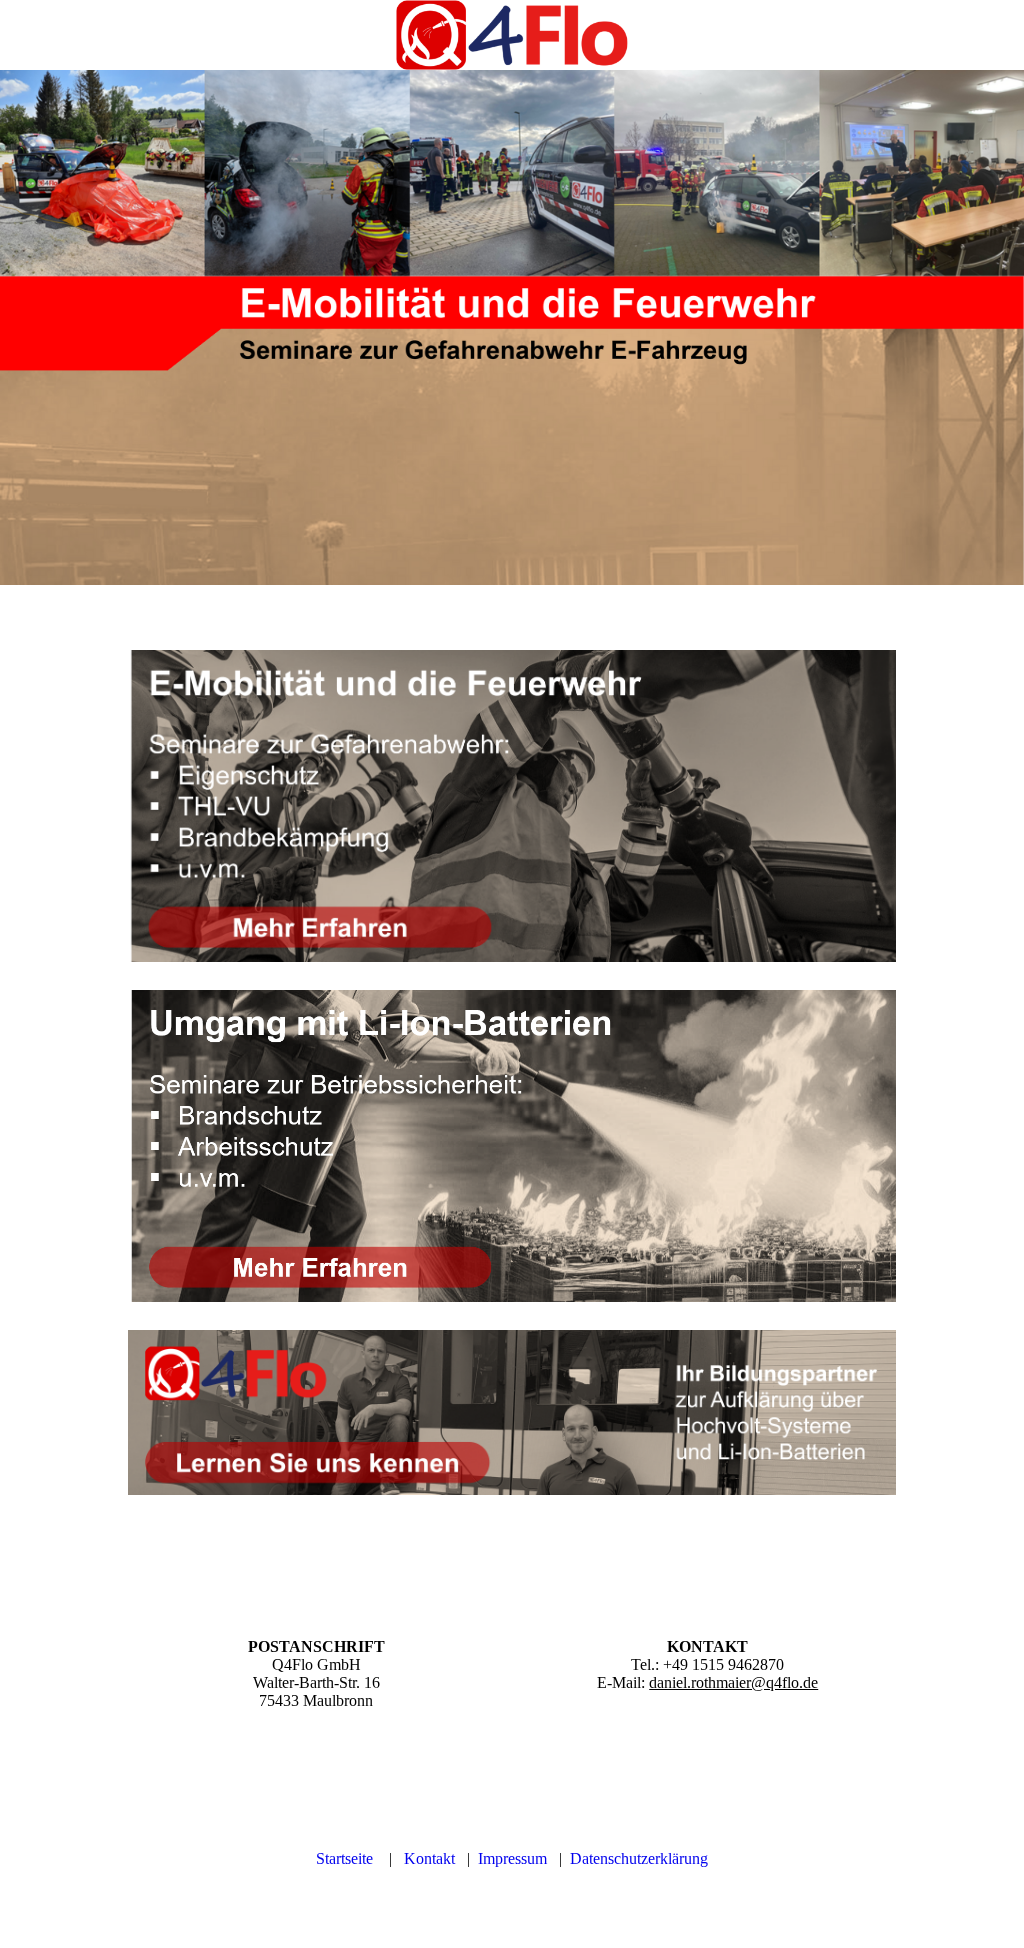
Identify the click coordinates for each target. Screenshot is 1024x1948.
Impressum (512, 1858)
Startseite (344, 1858)
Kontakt (429, 1858)
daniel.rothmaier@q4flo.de (733, 1682)
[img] (512, 35)
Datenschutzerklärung (639, 1858)
